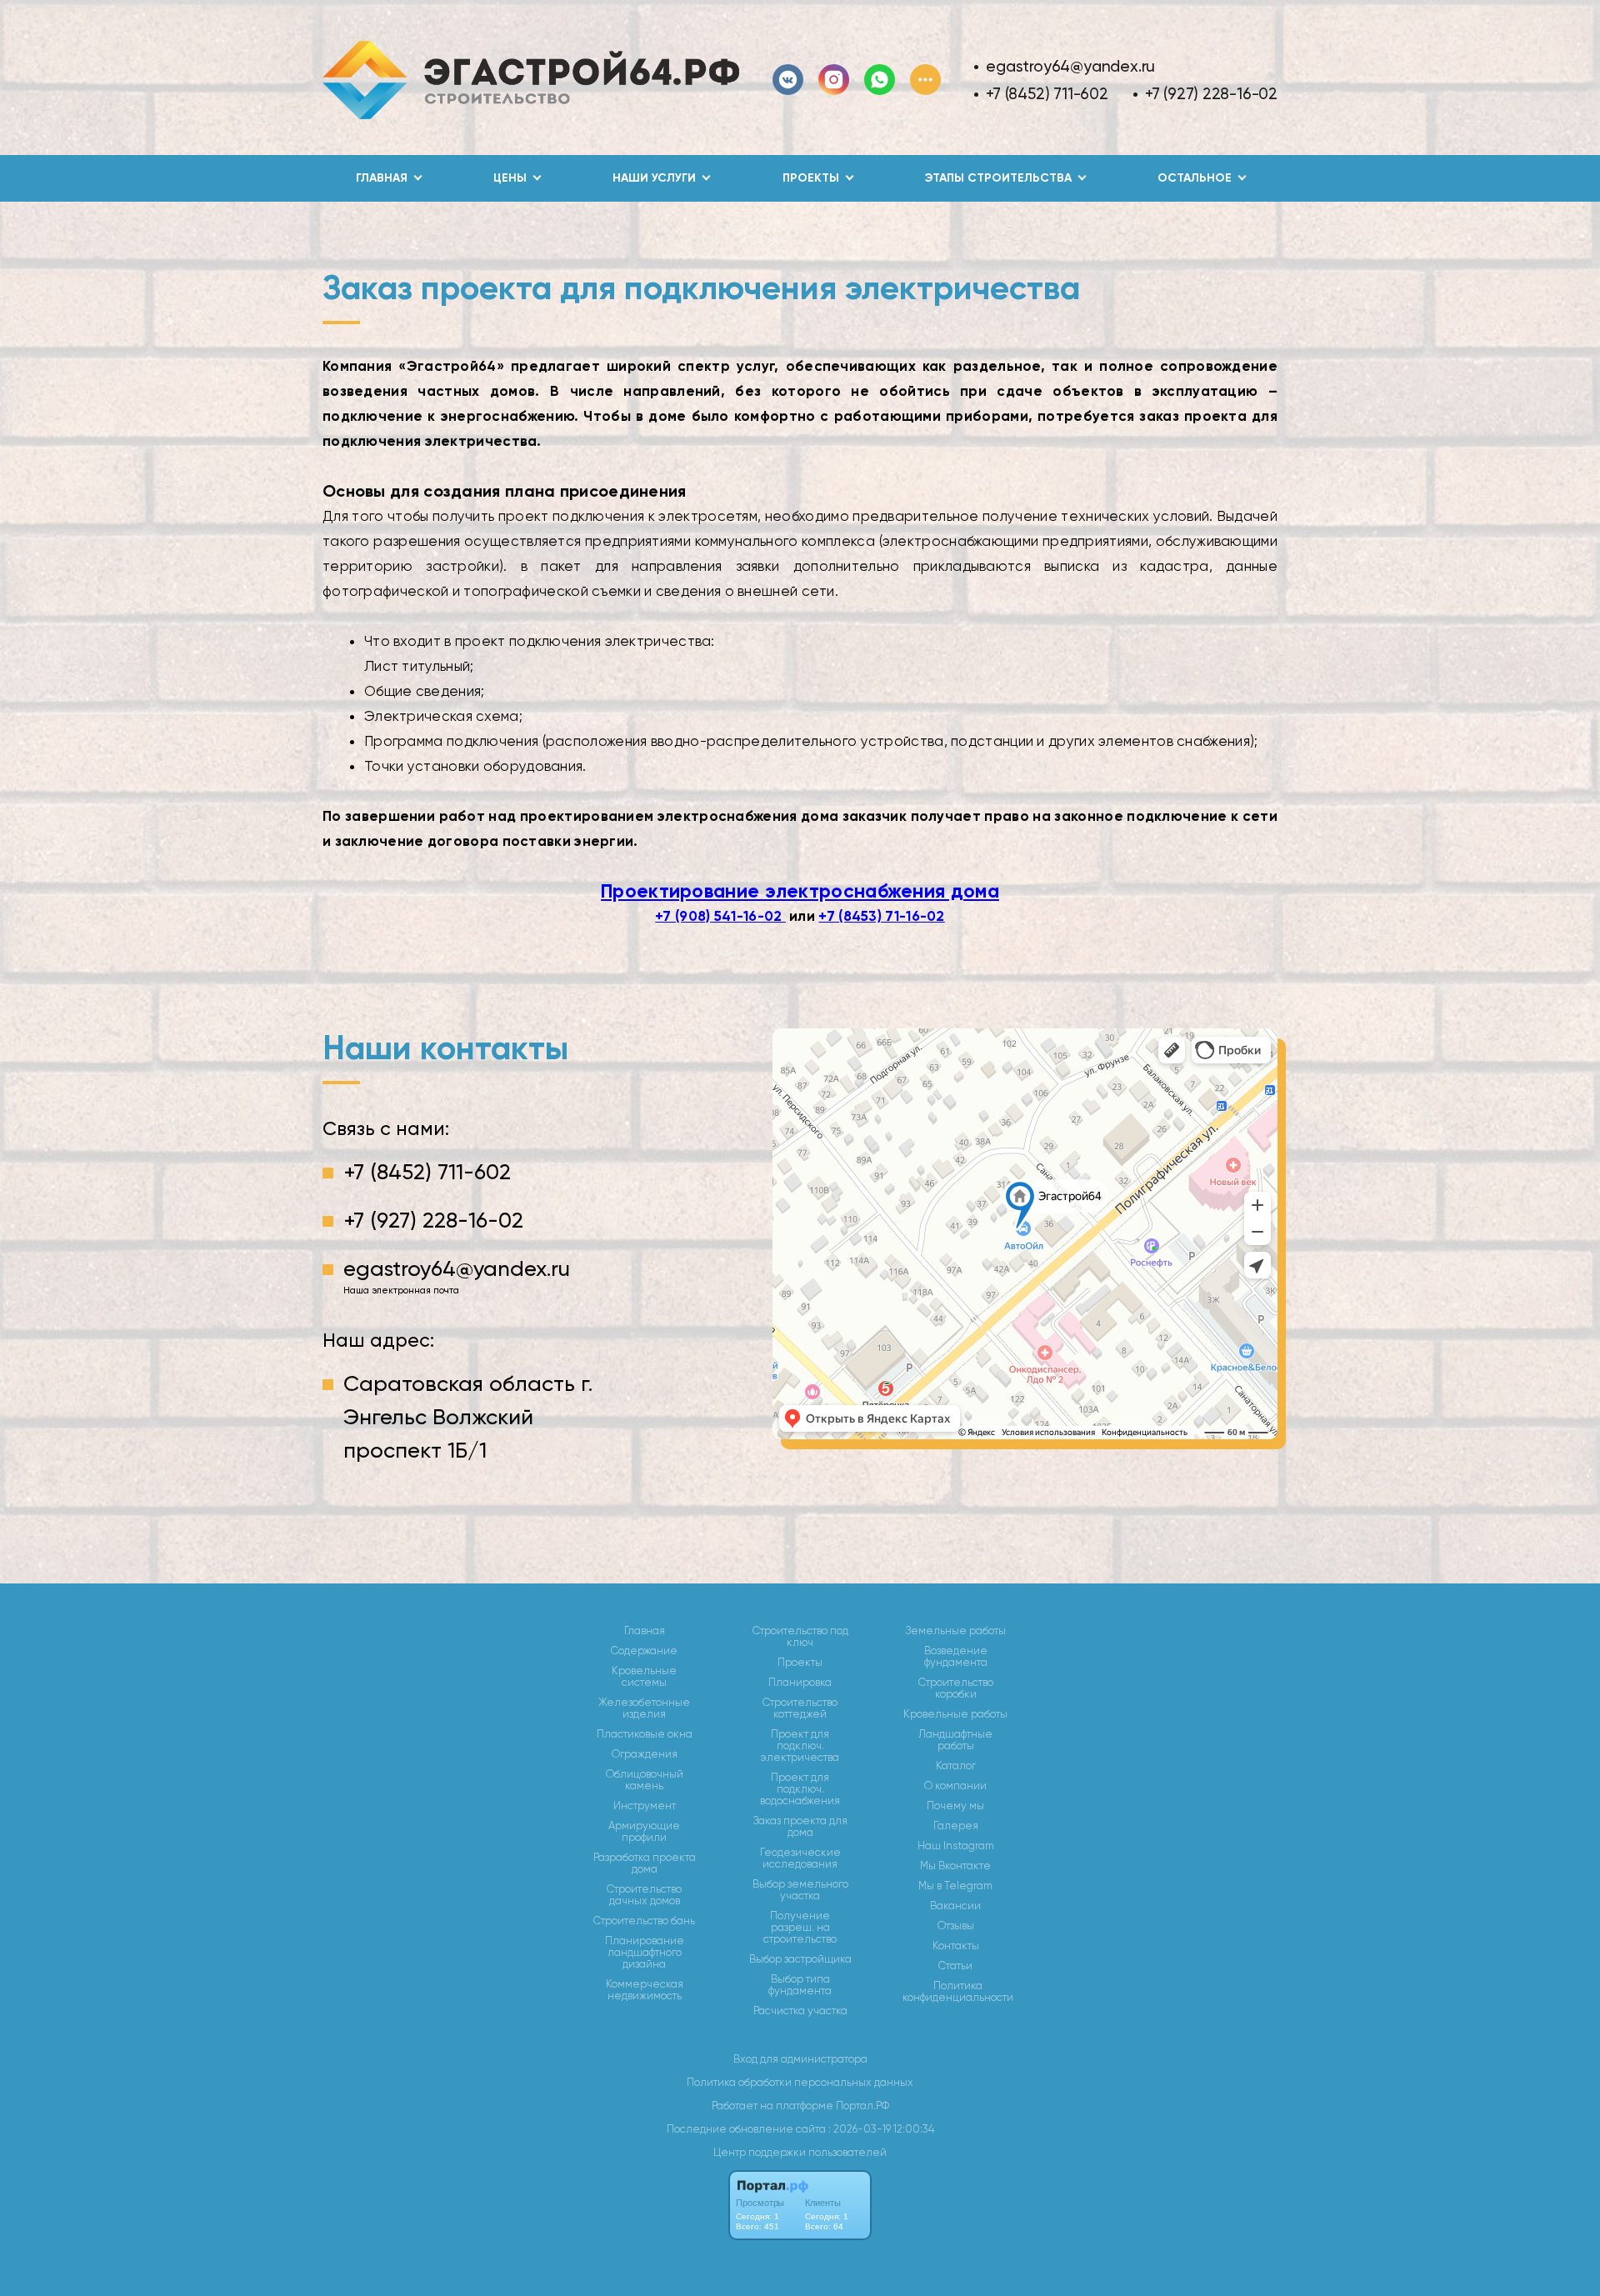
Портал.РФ (862, 2106)
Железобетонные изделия (644, 1708)
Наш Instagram (956, 1846)
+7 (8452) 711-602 (1047, 94)
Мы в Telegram (955, 1886)
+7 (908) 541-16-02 (720, 916)
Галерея (956, 1826)
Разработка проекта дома (645, 1863)
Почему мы (955, 1806)
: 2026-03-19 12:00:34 (881, 2129)
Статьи (955, 1966)
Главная (645, 1631)
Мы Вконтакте (955, 1866)
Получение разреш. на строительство (800, 1928)
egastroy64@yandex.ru (1070, 66)
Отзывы (956, 1926)
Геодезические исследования (800, 1858)
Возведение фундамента (956, 1657)
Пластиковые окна (645, 1734)
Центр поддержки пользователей (800, 2152)
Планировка (800, 1683)
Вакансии (955, 1906)
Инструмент (645, 1806)
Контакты (956, 1946)
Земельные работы (956, 1631)
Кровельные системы (644, 1677)
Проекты (800, 1663)
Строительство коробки (956, 1688)
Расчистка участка (800, 2011)
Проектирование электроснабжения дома (800, 891)
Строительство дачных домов (644, 1895)
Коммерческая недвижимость (645, 1990)
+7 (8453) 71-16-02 (881, 916)
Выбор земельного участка (800, 1890)
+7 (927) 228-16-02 (1211, 94)
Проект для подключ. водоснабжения (800, 1789)
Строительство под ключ (800, 1637)
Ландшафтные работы (955, 1740)
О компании (955, 1786)
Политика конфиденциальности (958, 1992)
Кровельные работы (955, 1714)
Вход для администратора (800, 2059)
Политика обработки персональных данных (800, 2082)
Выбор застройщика (800, 1959)
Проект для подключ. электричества (800, 1746)
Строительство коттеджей (800, 1708)
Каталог (956, 1766)
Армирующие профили (644, 1832)
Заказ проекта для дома (800, 1827)
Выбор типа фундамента (800, 1985)
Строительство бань (644, 1921)
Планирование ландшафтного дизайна (645, 1953)
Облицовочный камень (645, 1780)
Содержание (644, 1651)
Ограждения (645, 1754)
